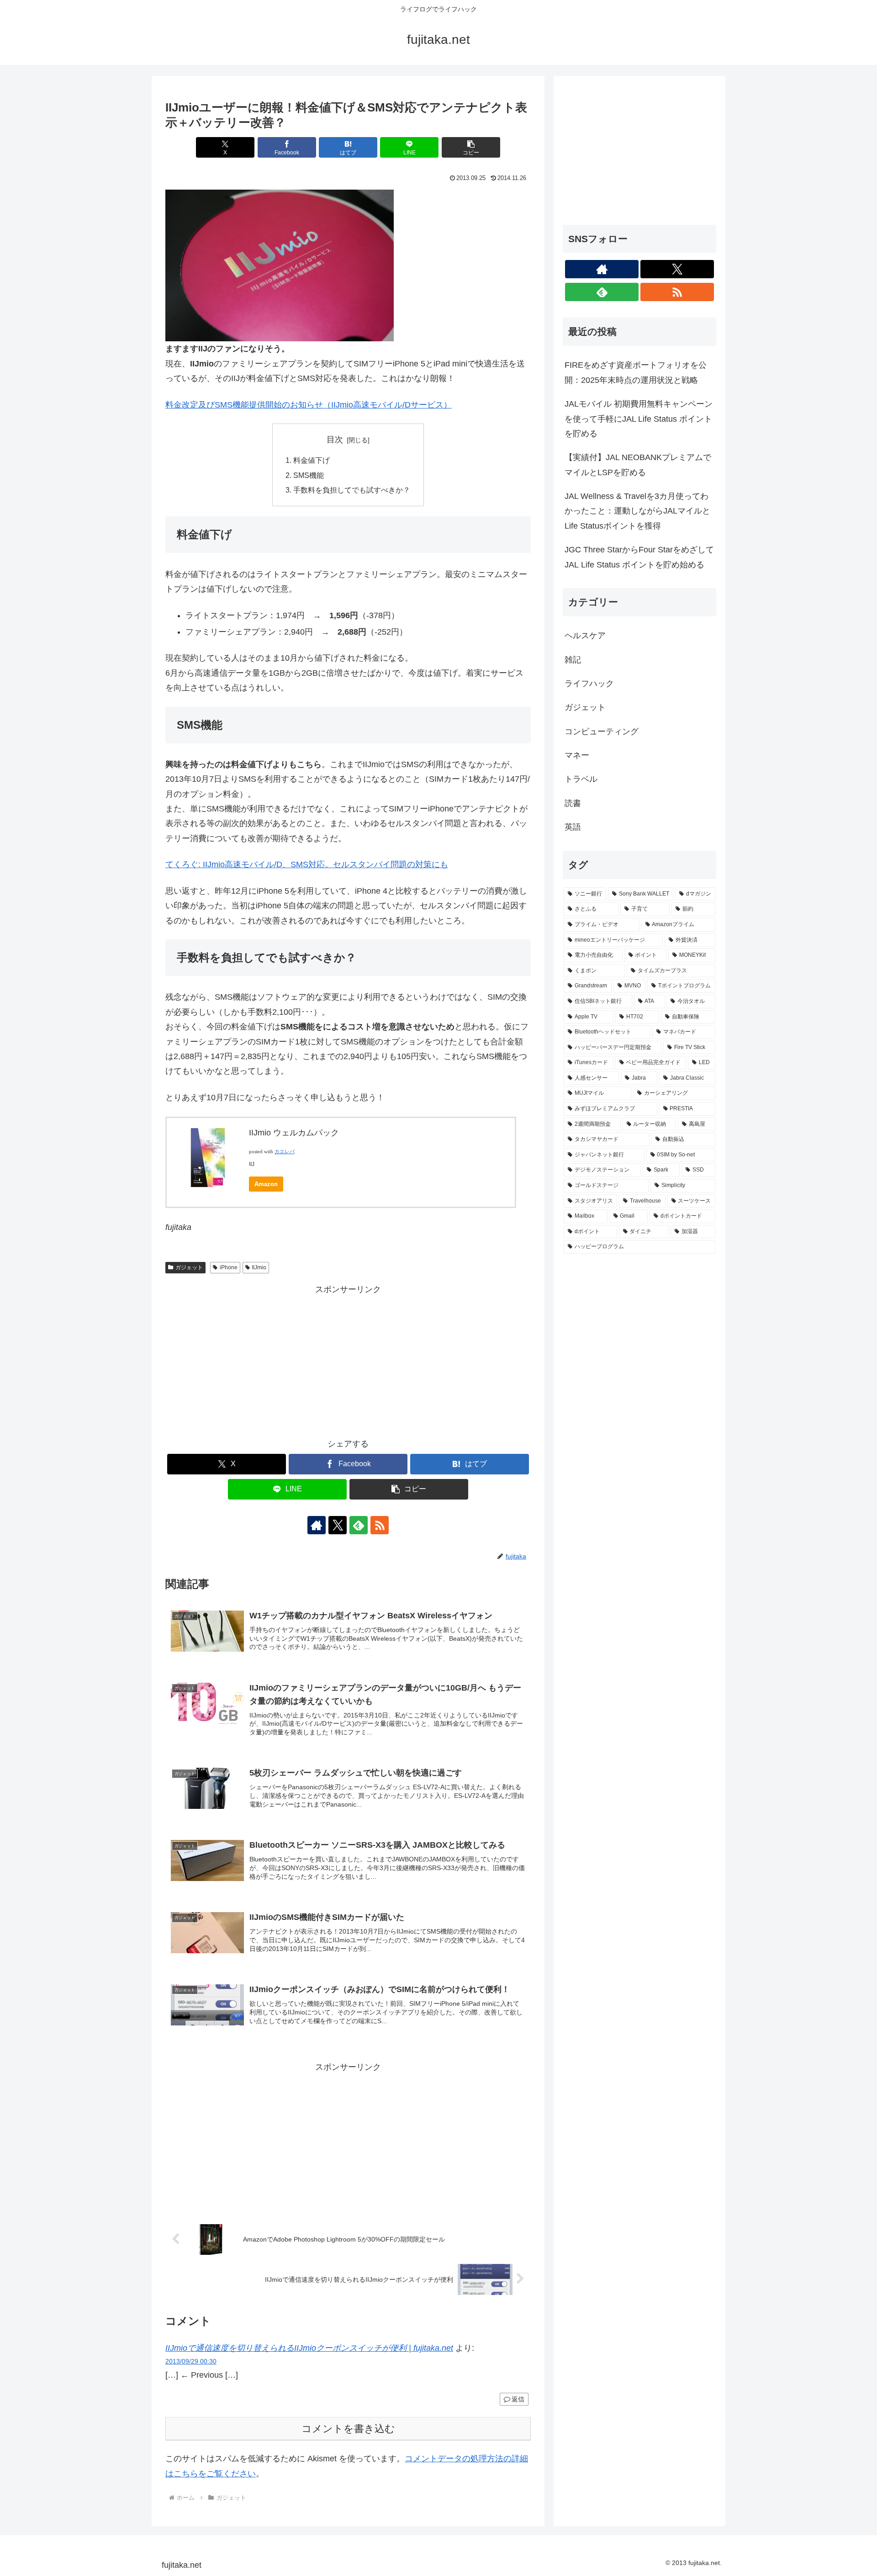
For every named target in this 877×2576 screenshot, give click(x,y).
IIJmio (259, 1267)
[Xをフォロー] (338, 1525)
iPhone (229, 1267)
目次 (335, 440)
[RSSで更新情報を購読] (380, 1525)
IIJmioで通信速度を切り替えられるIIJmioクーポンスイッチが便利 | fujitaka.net (309, 2348)
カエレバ (285, 1152)
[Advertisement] (348, 1361)
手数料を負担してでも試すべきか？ (352, 490)
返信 (518, 2399)
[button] (471, 147)
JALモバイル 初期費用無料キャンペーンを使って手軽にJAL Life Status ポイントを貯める (639, 419)
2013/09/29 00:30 (191, 2361)
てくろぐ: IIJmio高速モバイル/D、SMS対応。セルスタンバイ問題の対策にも (307, 864)
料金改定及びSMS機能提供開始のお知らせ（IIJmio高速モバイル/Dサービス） (309, 405)
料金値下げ (312, 460)
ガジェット (189, 1267)
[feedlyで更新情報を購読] (359, 1525)
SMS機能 (309, 475)
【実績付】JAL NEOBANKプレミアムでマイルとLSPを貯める (638, 465)
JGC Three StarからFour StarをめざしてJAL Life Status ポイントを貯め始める (639, 557)
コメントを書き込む (348, 2429)
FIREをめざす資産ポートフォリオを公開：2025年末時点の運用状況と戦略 (636, 372)
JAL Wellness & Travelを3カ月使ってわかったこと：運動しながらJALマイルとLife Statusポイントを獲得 (637, 511)
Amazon (266, 1184)
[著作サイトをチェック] (317, 1525)
